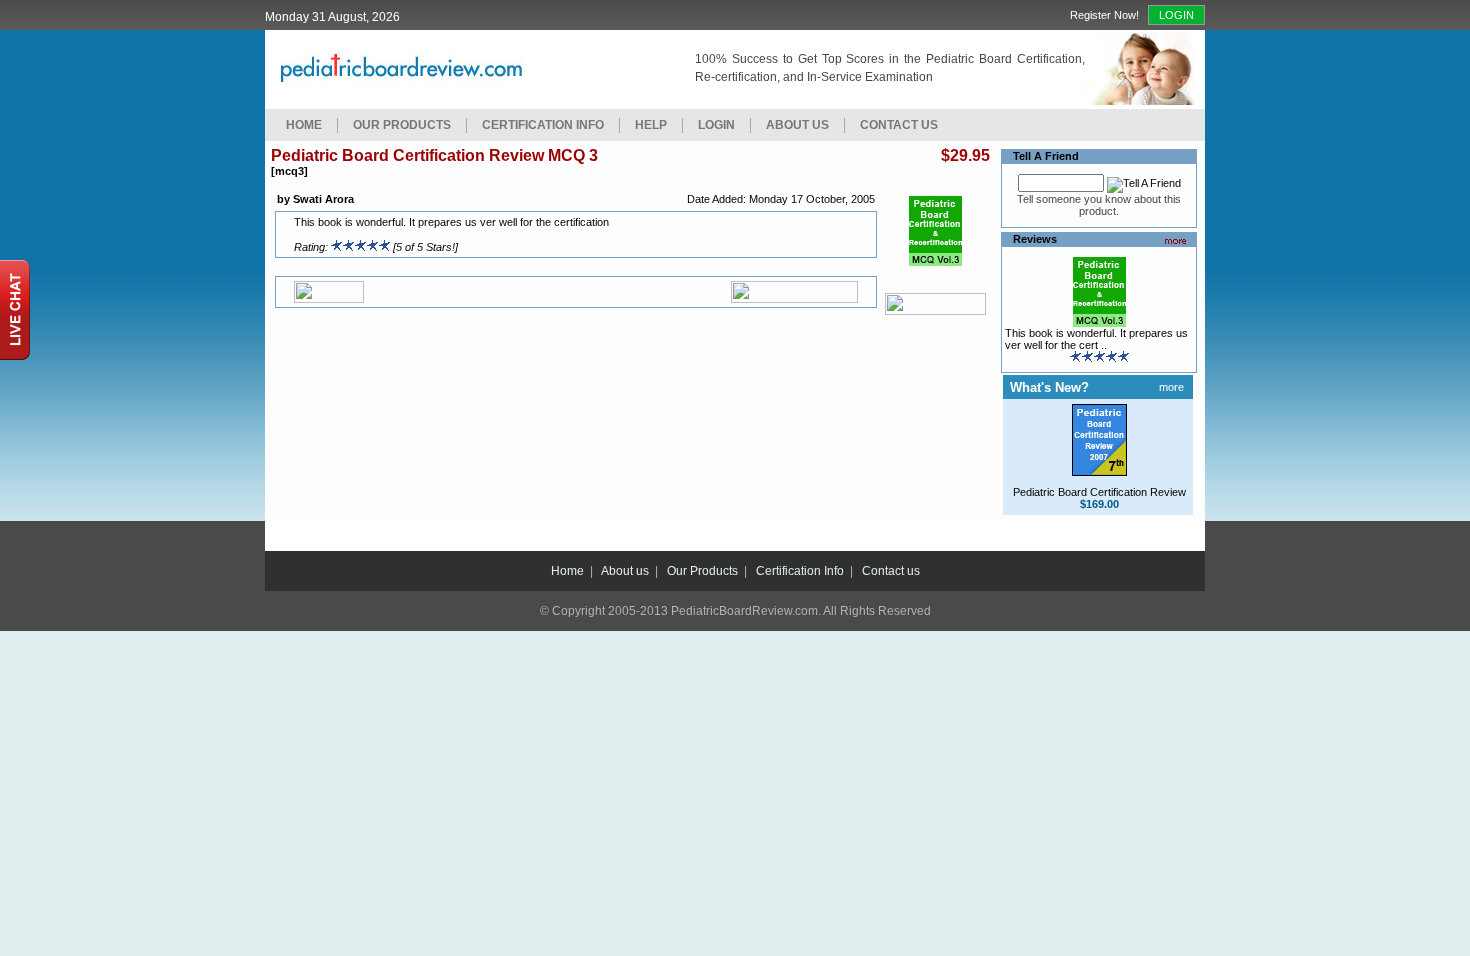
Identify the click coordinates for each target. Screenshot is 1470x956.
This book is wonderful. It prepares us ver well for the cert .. (1096, 339)
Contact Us (899, 125)
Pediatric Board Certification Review (1099, 492)
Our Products (402, 125)
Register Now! (1104, 15)
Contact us (891, 571)
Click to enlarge (935, 277)
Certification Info (543, 125)
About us (625, 571)
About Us (797, 125)
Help (651, 125)
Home (304, 125)
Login (1176, 15)
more (1171, 387)
